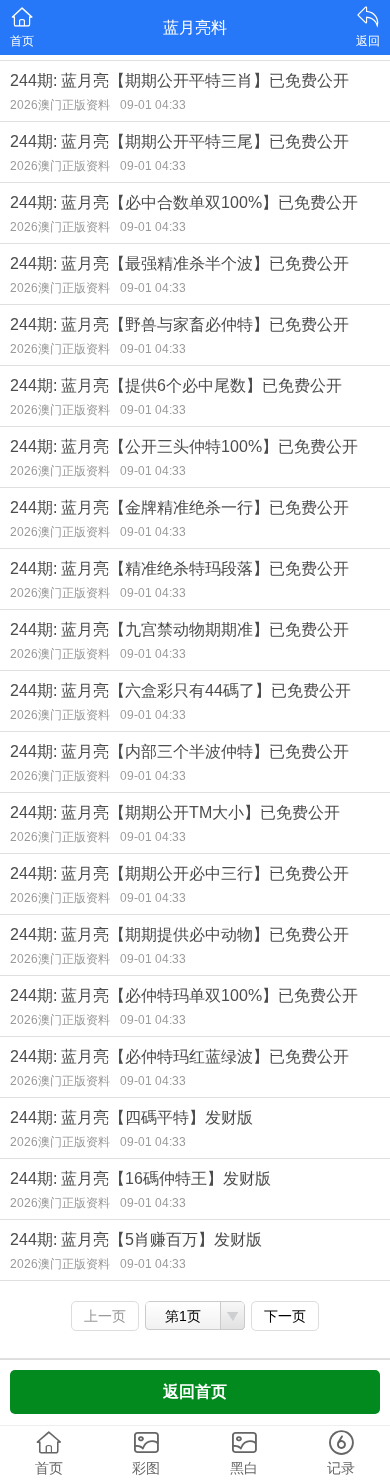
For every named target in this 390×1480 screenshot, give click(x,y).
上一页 (105, 1316)
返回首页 (195, 1391)
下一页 (285, 1316)
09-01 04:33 (153, 105)
